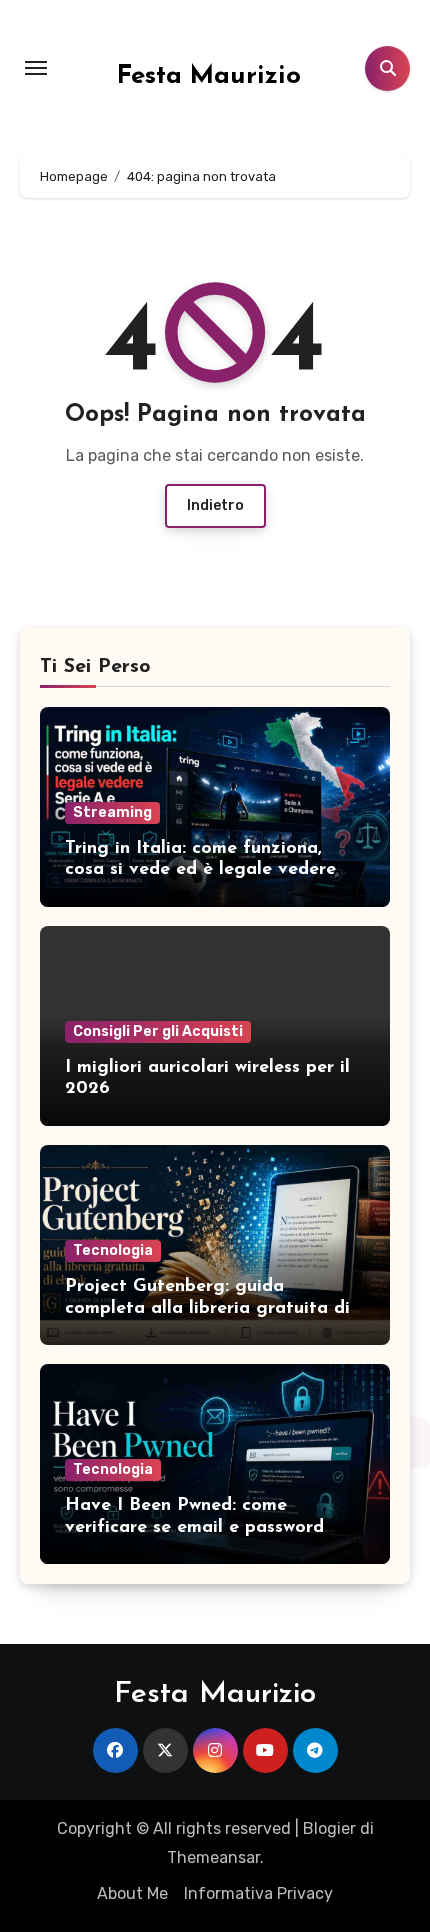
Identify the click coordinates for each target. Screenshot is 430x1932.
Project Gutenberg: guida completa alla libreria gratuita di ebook (207, 1308)
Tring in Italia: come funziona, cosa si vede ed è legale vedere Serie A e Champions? (200, 870)
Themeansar (213, 1857)
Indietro (215, 505)
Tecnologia (113, 1250)
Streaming (112, 812)
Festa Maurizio (209, 76)
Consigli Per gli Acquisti (158, 1031)
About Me (132, 1893)
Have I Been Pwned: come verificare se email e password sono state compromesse (194, 1527)
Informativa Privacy (258, 1893)
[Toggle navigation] (36, 68)
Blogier (329, 1828)
